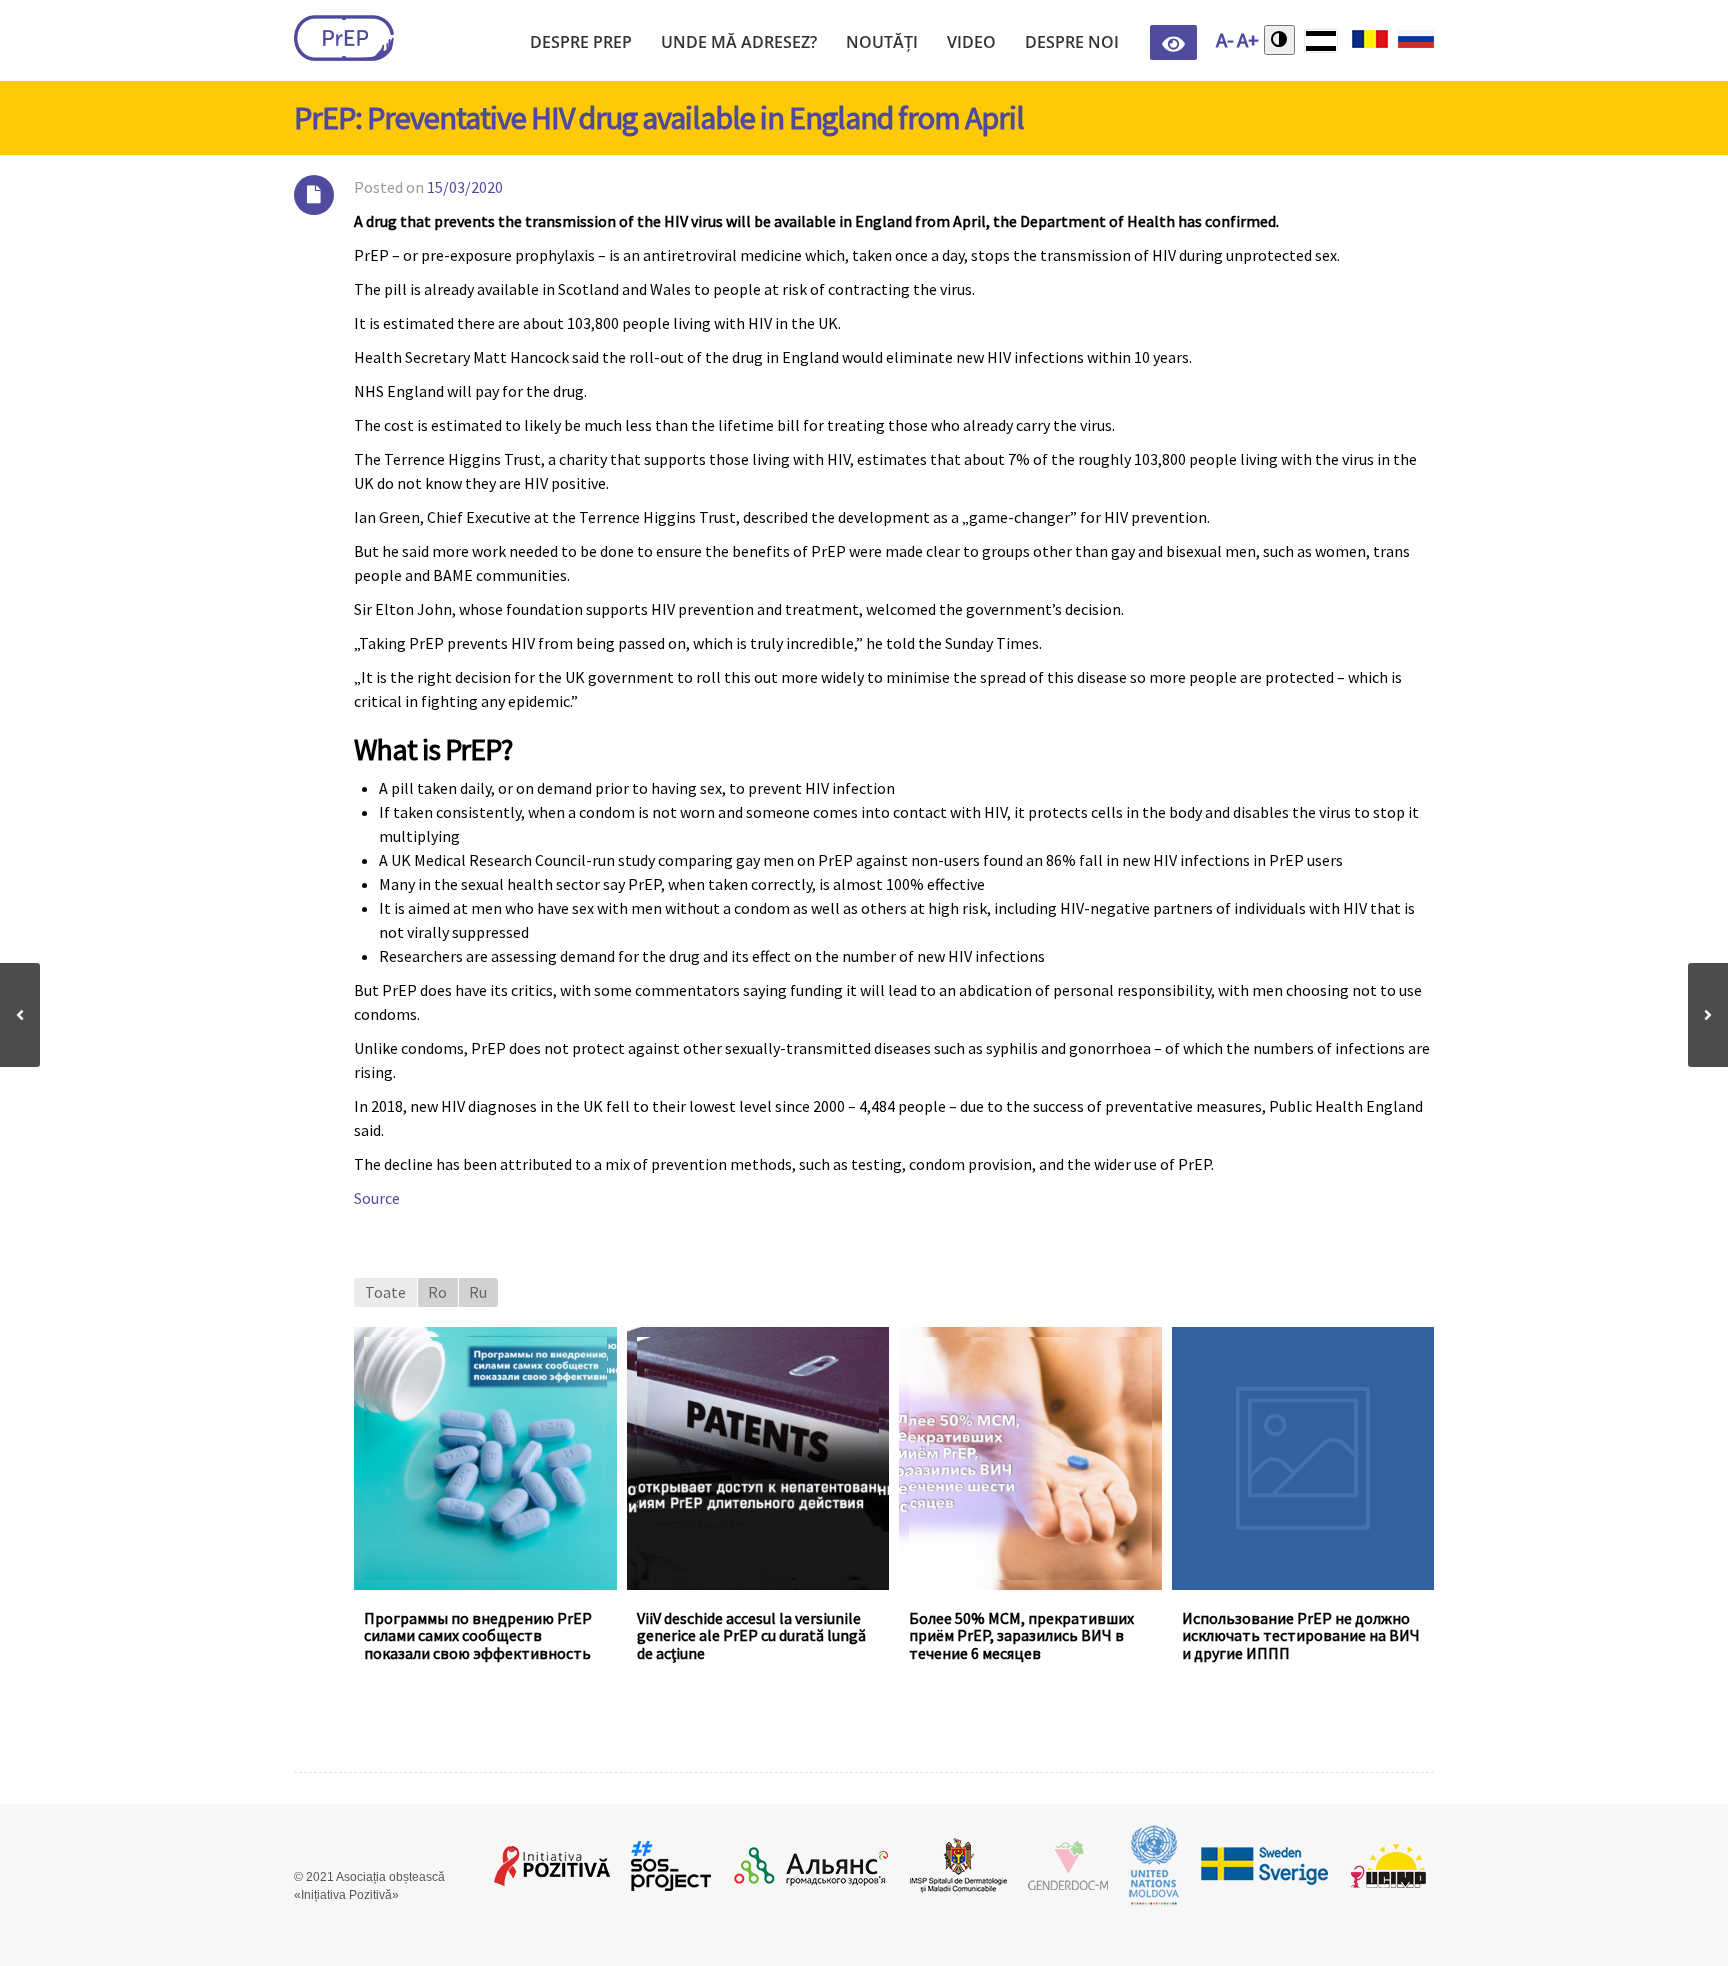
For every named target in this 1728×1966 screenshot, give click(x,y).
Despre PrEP (581, 42)
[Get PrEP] (344, 38)
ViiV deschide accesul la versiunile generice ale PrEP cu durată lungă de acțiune (751, 1635)
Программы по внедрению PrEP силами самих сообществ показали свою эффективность (478, 1635)
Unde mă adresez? (739, 42)
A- (1225, 40)
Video (971, 42)
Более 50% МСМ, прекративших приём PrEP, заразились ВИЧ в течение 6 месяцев (1021, 1635)
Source (377, 1198)
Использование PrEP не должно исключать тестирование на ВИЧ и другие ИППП (1301, 1635)
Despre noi (1072, 42)
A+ (1248, 40)
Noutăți (882, 42)
